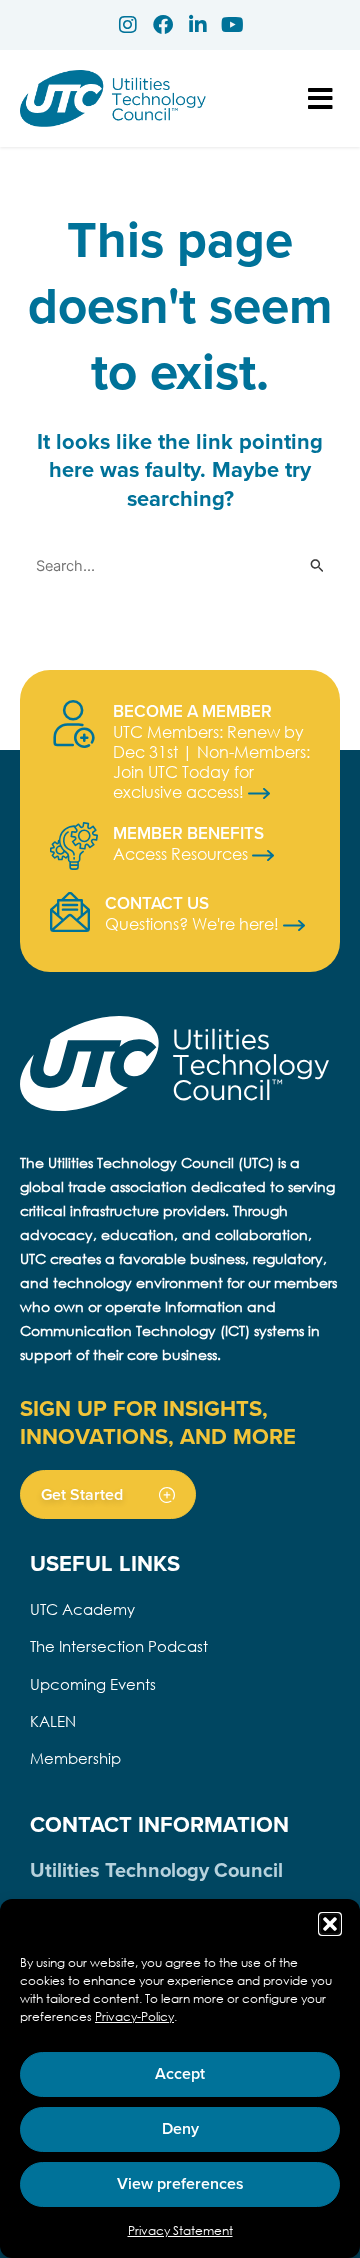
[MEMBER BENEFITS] (74, 846)
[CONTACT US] (70, 912)
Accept (180, 2073)
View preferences (180, 2183)
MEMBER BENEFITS (188, 833)
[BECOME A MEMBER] (74, 724)
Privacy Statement (180, 2230)
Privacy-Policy (134, 2016)
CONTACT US (157, 903)
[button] (330, 1924)
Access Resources (182, 853)
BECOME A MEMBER (192, 711)
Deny (180, 2128)
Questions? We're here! (194, 923)
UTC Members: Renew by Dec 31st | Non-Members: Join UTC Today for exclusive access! (211, 761)
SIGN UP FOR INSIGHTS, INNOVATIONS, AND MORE (158, 1422)
